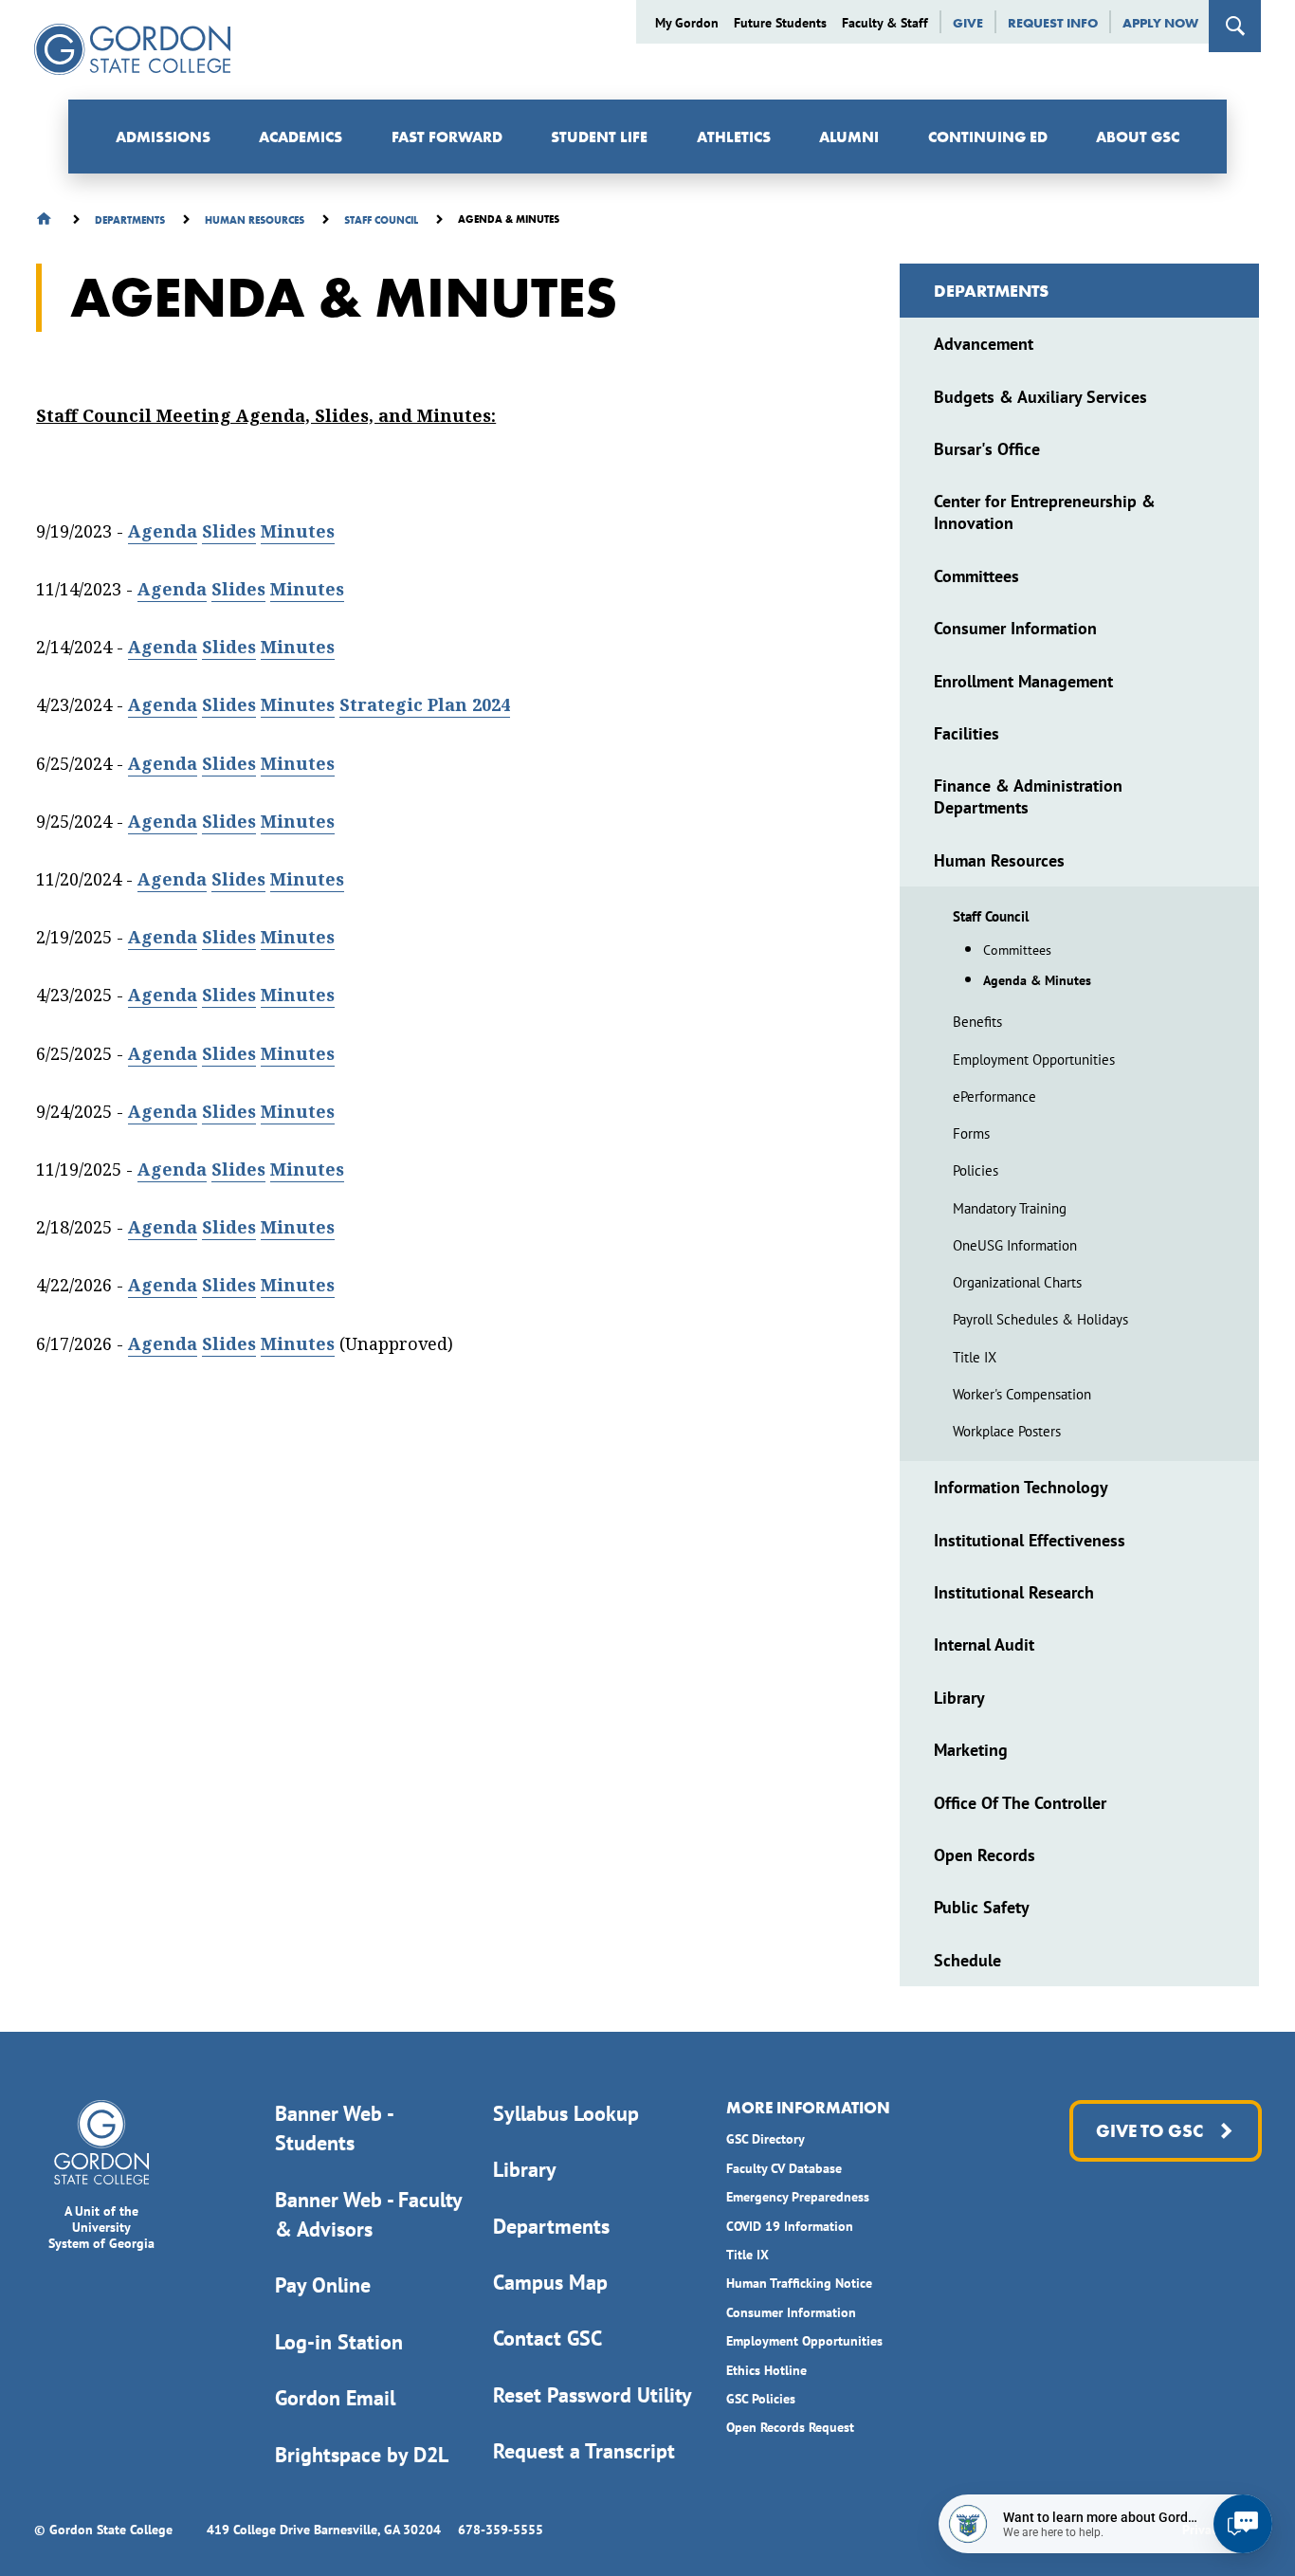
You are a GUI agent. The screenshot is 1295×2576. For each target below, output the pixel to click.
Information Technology (1021, 1487)
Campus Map (550, 2282)
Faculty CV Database (784, 2168)
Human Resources (999, 860)
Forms (971, 1133)
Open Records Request (790, 2427)
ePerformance (994, 1096)
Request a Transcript (584, 2451)
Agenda (163, 531)
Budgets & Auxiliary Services (1040, 397)
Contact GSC (547, 2338)
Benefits (977, 1022)
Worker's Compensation (1022, 1394)
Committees (976, 576)
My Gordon (687, 23)
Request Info (1053, 23)
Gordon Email (335, 2398)
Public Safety (982, 1907)
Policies (976, 1170)
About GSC (1138, 137)
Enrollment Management (1023, 681)
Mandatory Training (1010, 1208)
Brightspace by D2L (362, 2455)
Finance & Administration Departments (1028, 796)
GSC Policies (761, 2399)
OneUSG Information (1015, 1245)
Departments (991, 291)
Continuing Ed (988, 137)
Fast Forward (447, 137)
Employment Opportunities (1034, 1060)
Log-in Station (339, 2342)
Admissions (163, 137)
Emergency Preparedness (798, 2197)
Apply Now (1160, 23)
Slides (229, 531)
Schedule (967, 1960)
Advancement (984, 344)
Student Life (599, 137)
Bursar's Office (987, 449)
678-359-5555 (501, 2530)
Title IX (975, 1357)
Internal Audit (984, 1644)
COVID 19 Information (790, 2226)
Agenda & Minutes (1037, 980)
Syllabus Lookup (566, 2113)
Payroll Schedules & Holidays (1040, 1319)
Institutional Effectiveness (1030, 1540)
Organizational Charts (1017, 1282)
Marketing (971, 1750)
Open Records (985, 1855)
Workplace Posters (1007, 1431)
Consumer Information (1015, 628)
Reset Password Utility (593, 2395)
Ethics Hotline (766, 2370)
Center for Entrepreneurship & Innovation (1045, 512)
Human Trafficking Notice (799, 2283)
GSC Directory (766, 2139)
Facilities (967, 733)
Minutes (298, 531)
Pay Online (323, 2285)
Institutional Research (1014, 1592)
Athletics (734, 137)
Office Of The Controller (1020, 1803)
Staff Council (991, 916)
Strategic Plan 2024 (425, 705)
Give (968, 23)
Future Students (780, 23)
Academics (301, 137)
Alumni (849, 137)
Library (959, 1698)
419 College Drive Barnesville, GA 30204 (324, 2530)
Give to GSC (1149, 2131)
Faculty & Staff (885, 23)
